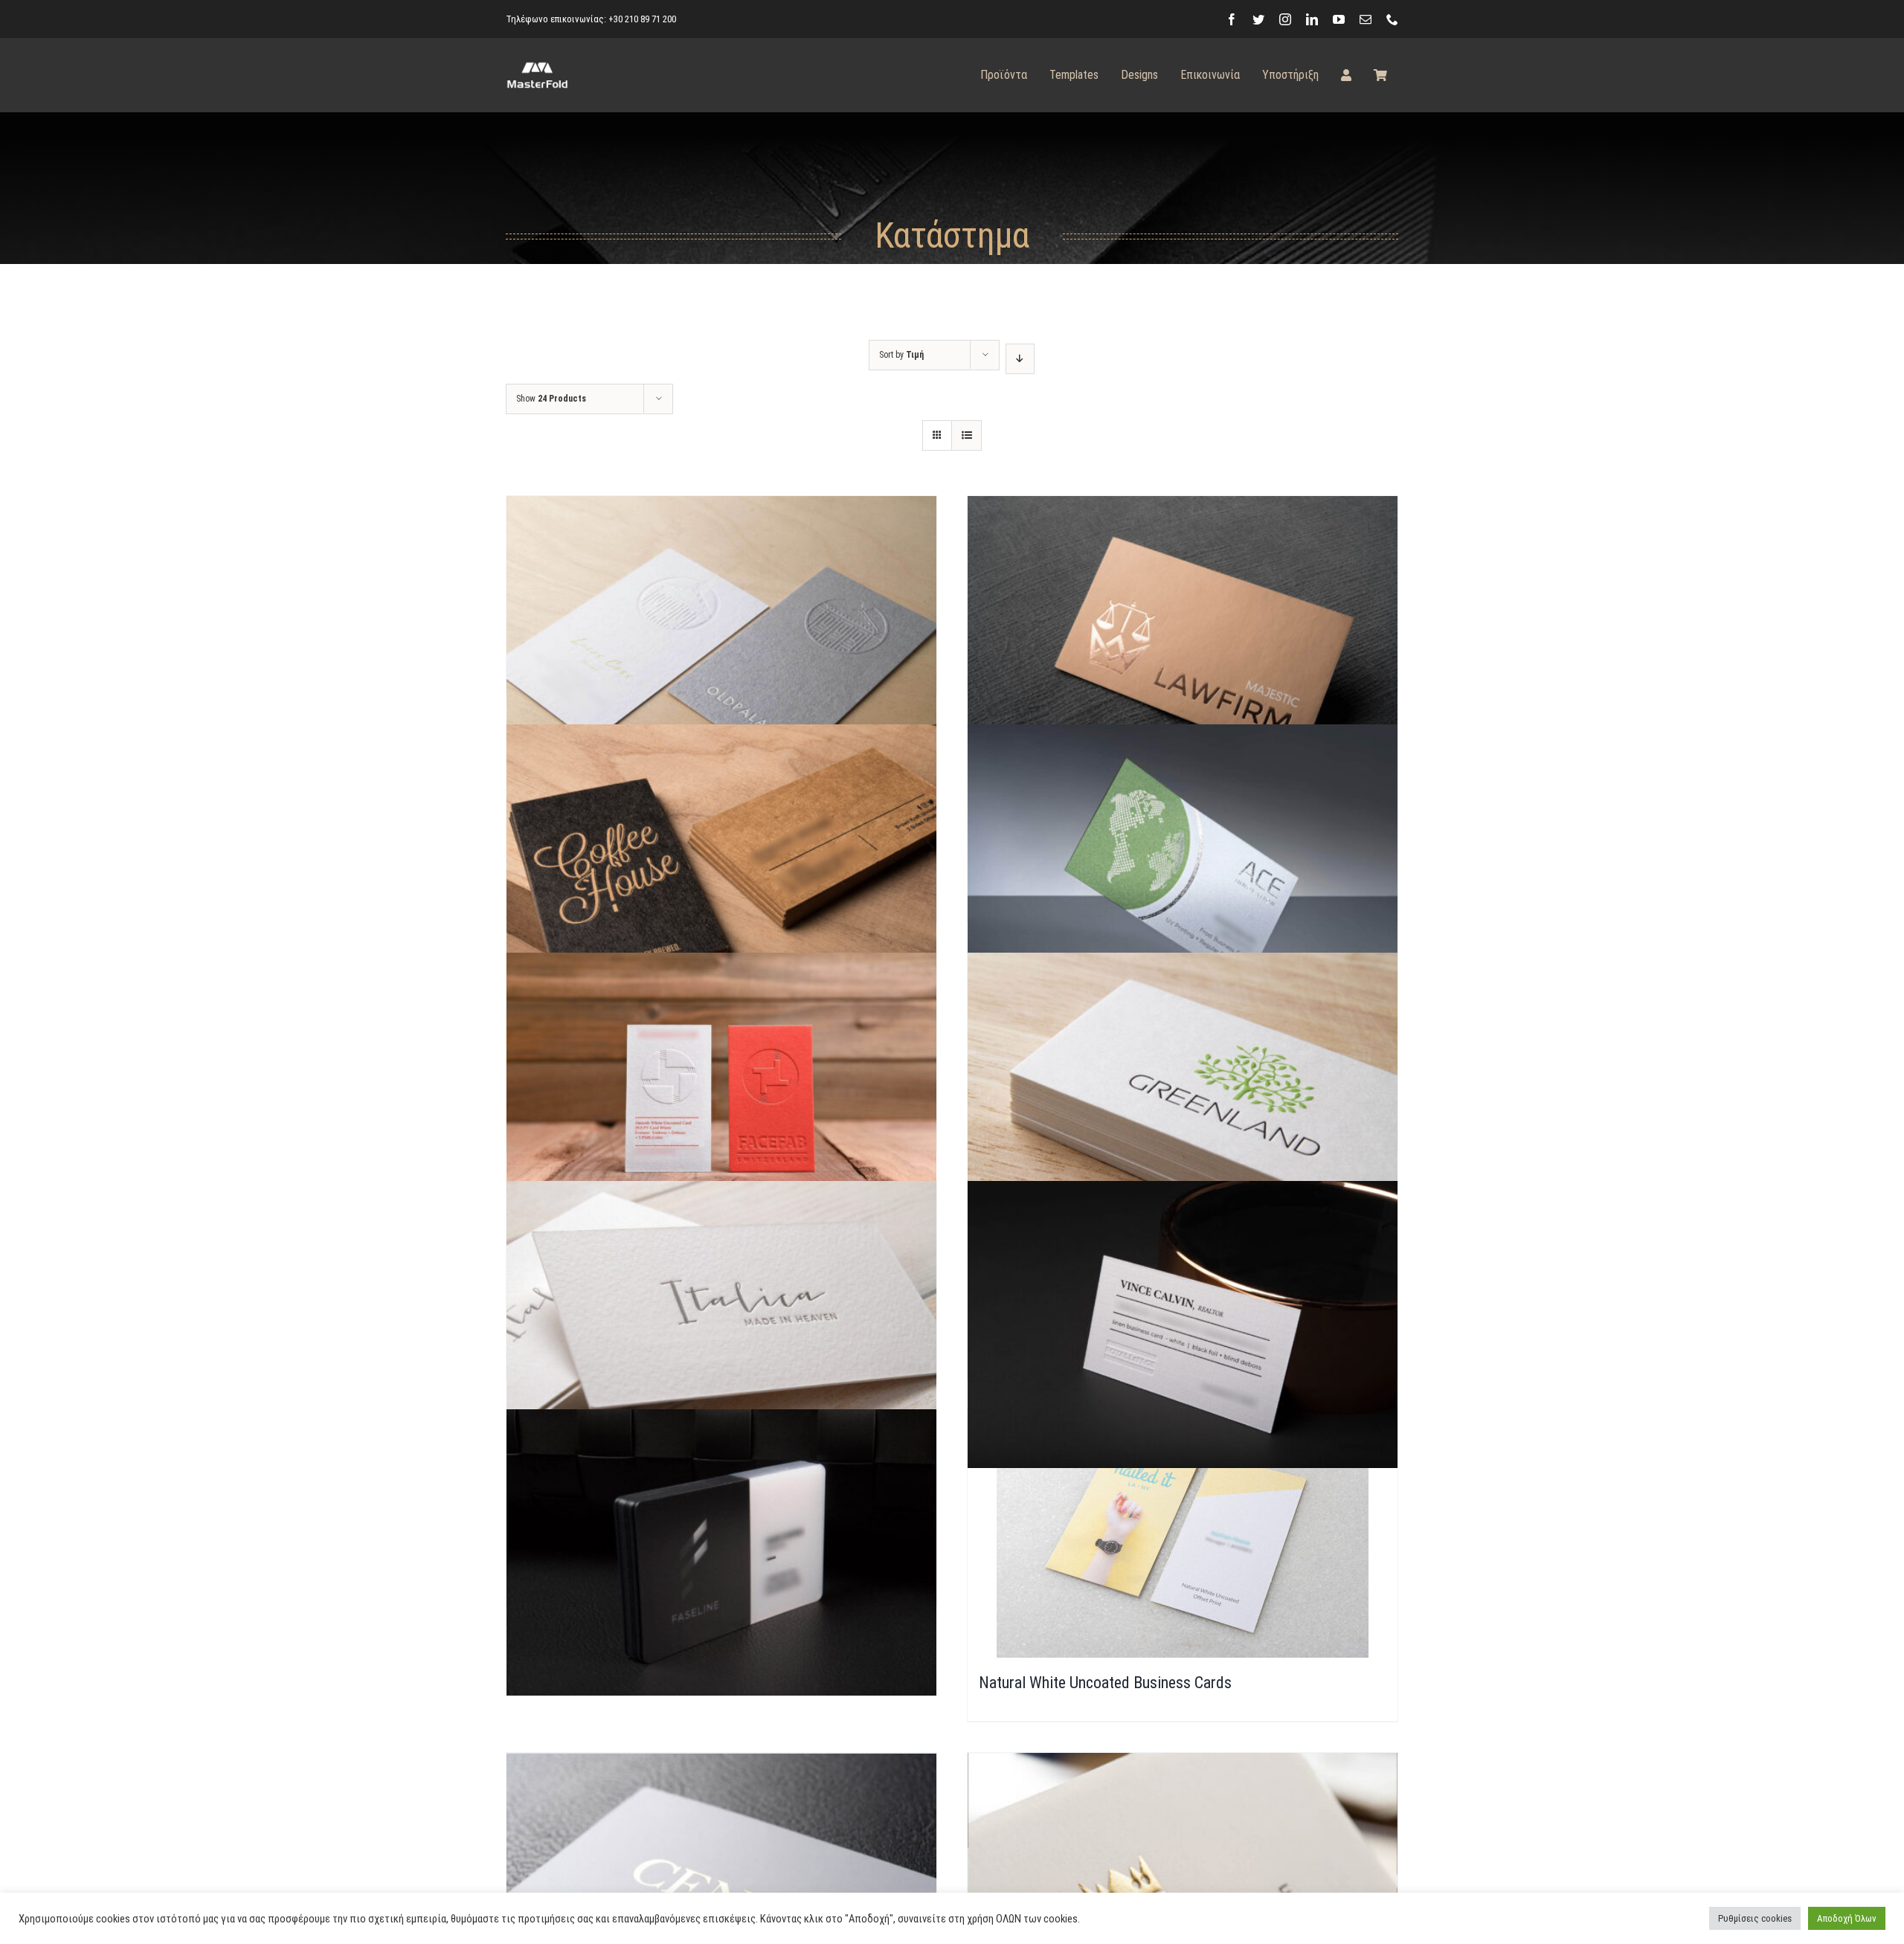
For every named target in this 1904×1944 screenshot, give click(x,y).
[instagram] (1285, 19)
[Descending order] (1020, 359)
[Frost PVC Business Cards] (721, 1475)
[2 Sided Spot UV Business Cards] (721, 1819)
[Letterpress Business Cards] (1183, 1019)
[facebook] (1232, 19)
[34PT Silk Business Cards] (1183, 563)
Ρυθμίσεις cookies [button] (1755, 1918)
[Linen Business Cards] (1183, 1248)
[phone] (1392, 19)
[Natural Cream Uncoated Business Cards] (1183, 1819)
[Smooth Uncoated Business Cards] (721, 1019)
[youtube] (1339, 19)
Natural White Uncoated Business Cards (1105, 1683)
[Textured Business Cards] (721, 1248)
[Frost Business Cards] (1183, 791)
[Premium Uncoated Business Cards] (721, 562)
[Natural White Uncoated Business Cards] (1183, 1533)
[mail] (1366, 19)
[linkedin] (1312, 19)
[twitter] (1258, 19)
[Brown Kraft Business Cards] (721, 791)
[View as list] (967, 435)
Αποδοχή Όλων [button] (1847, 1918)
